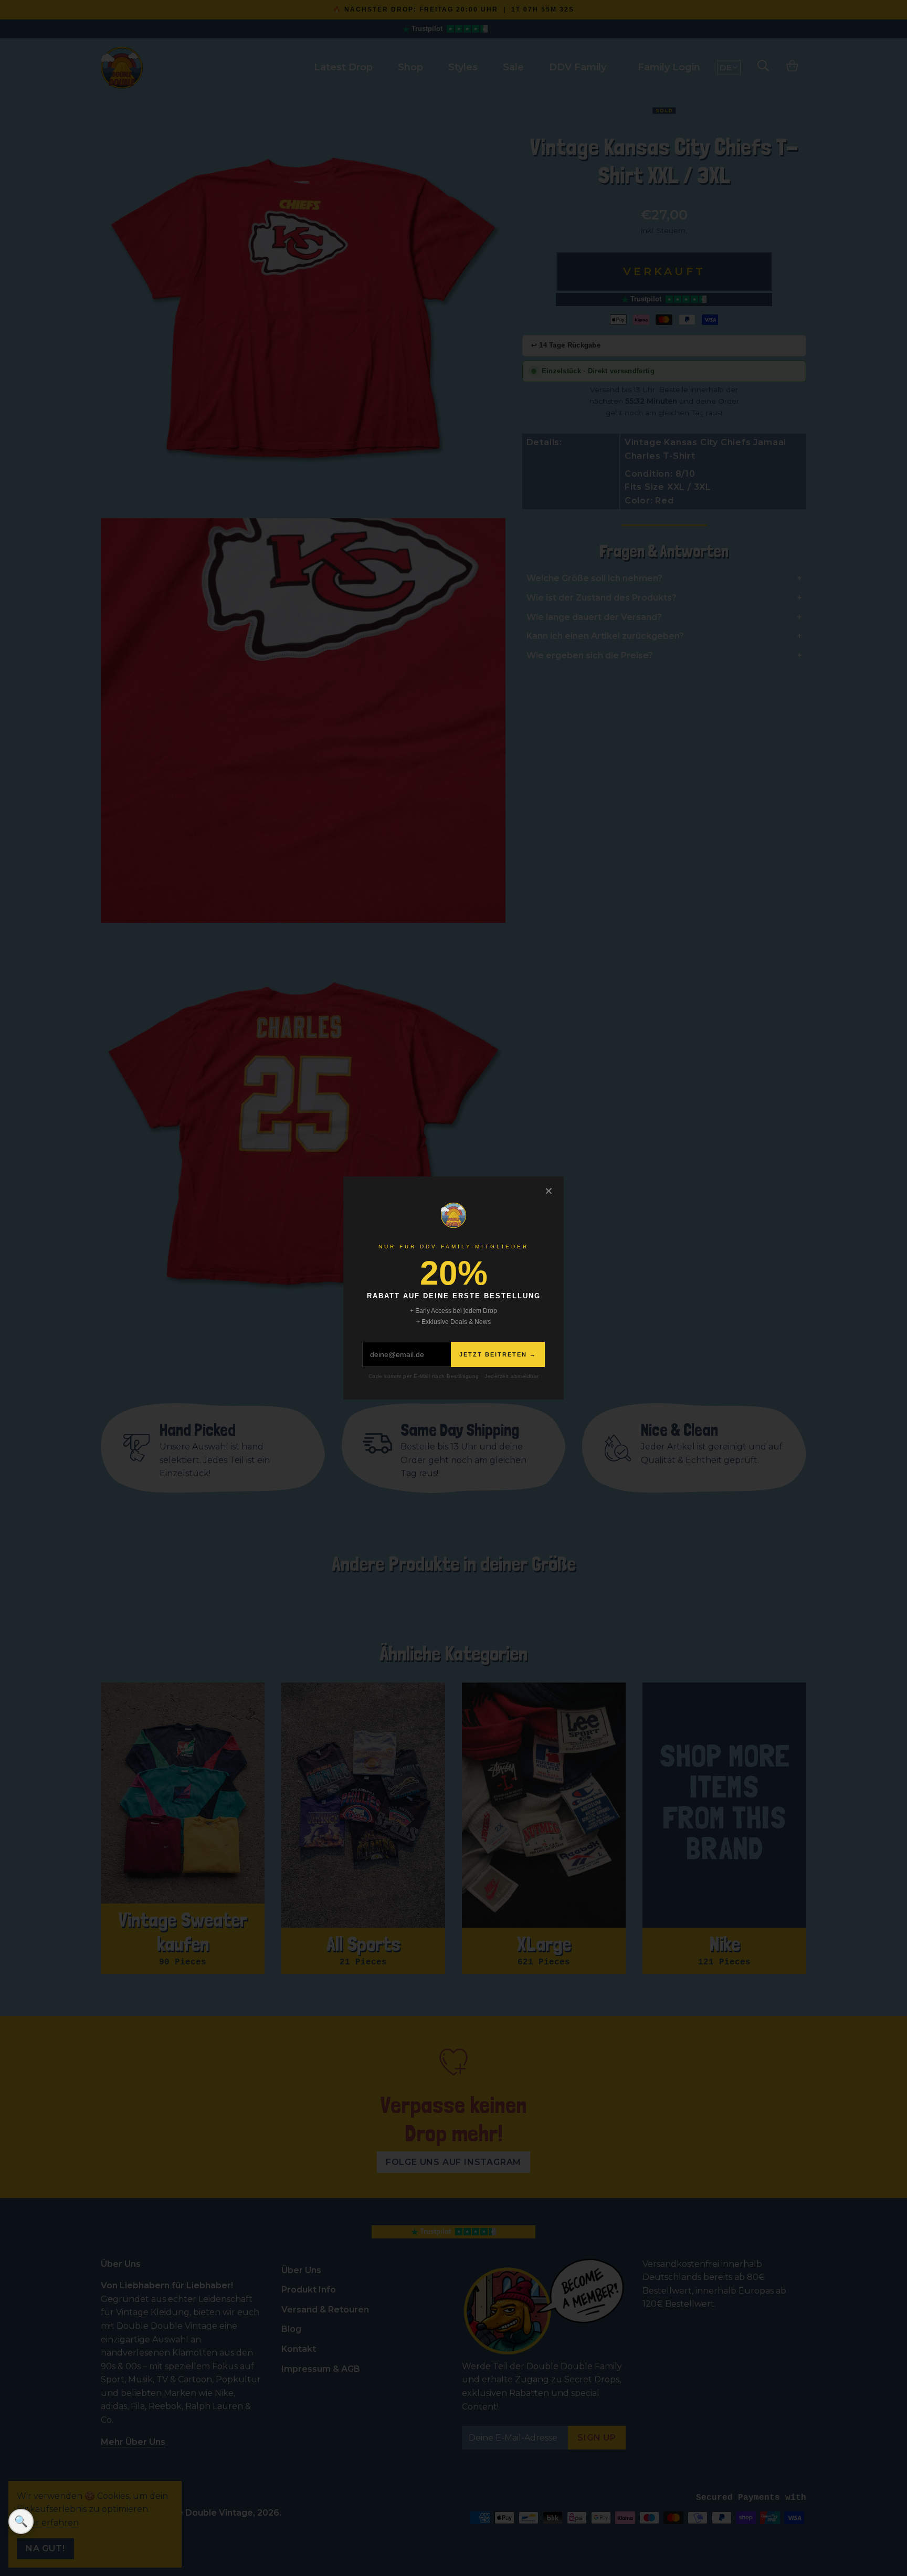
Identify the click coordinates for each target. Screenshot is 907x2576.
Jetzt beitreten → (498, 1354)
